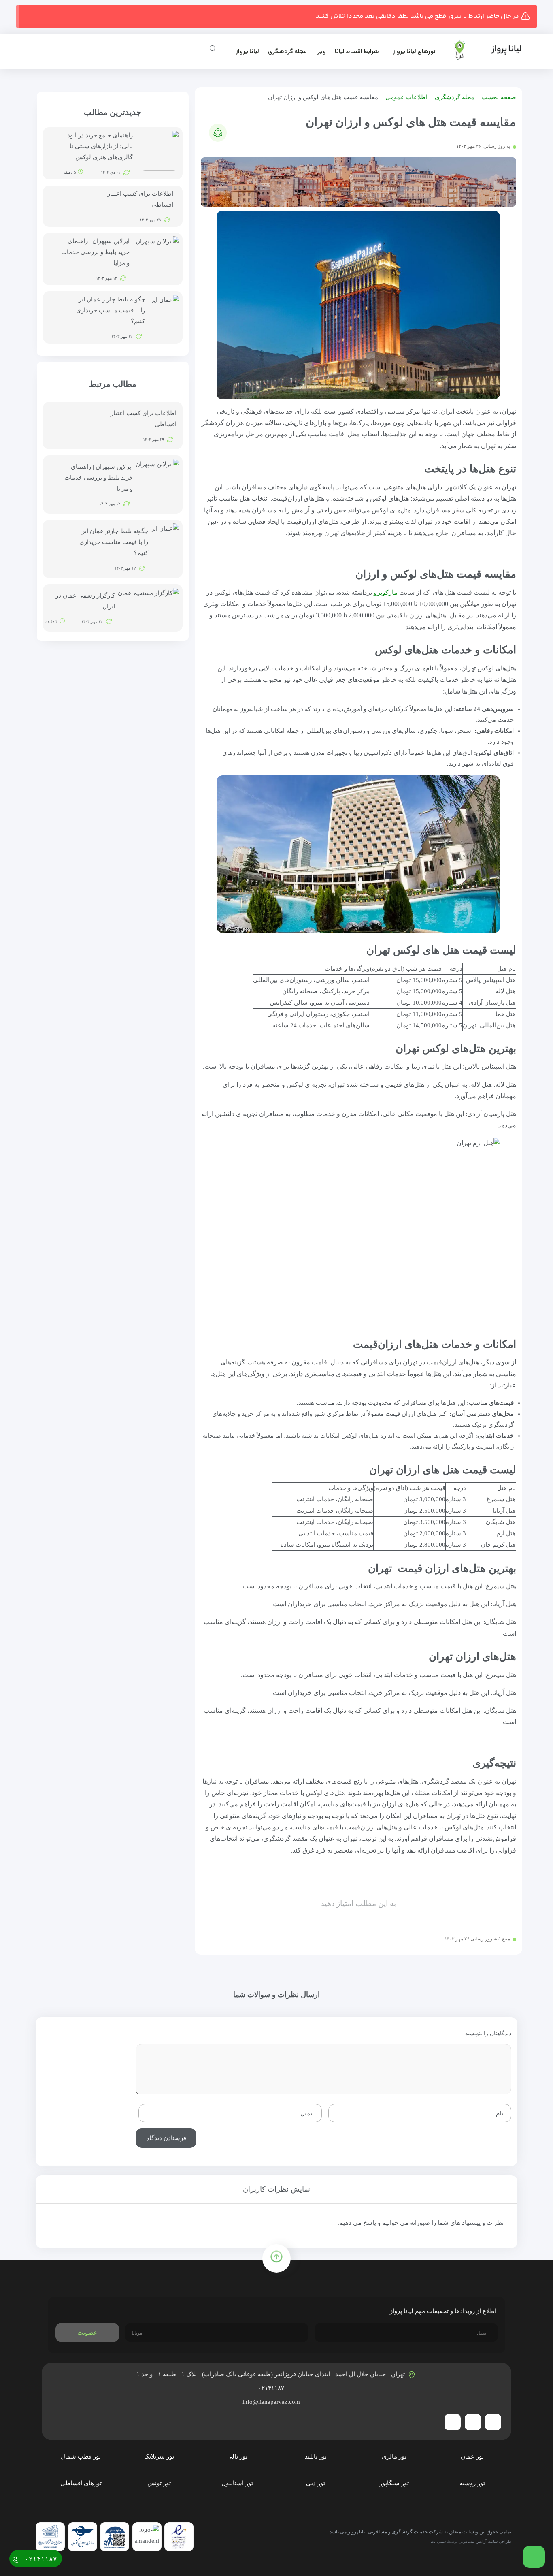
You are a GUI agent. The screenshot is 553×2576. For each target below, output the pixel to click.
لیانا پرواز (247, 52)
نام (500, 2113)
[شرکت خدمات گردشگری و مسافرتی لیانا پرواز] (481, 50)
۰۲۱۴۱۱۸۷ (272, 2388)
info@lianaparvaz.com (272, 2402)
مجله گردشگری (287, 52)
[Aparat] (453, 2422)
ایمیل (307, 2113)
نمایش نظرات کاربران (276, 2189)
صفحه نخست (499, 97)
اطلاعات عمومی (406, 97)
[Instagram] (473, 2422)
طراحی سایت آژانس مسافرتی (485, 2541)
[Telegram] (493, 2422)
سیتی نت (438, 2541)
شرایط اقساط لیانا (357, 52)
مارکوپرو (386, 592)
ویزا (321, 52)
